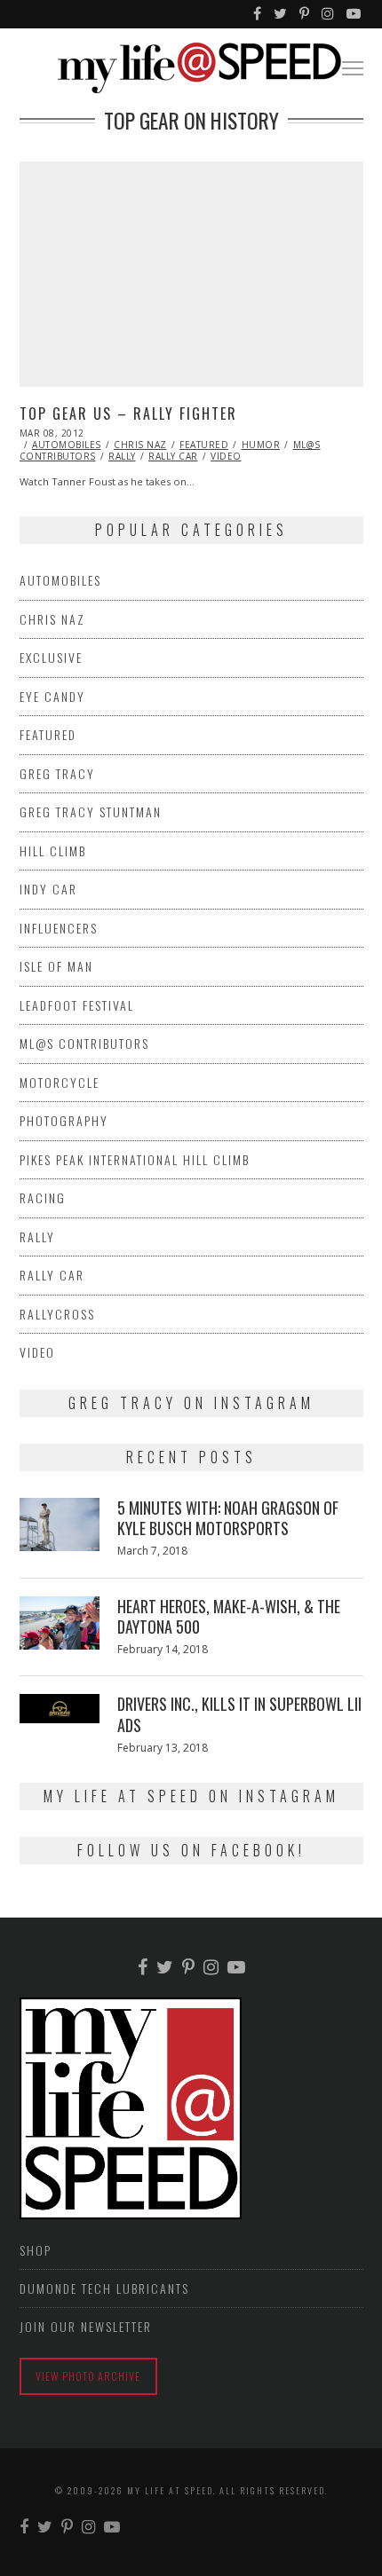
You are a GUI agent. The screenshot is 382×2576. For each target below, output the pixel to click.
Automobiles (67, 445)
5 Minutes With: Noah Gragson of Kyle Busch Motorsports (228, 1518)
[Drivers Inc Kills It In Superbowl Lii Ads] (60, 1708)
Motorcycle (60, 1082)
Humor (261, 445)
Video (226, 456)
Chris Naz (140, 445)
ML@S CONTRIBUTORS (84, 1043)
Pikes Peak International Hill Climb (135, 1159)
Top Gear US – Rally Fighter (128, 414)
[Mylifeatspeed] (258, 14)
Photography (64, 1120)
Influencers (59, 928)
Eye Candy (52, 696)
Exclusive (51, 657)
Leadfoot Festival (77, 1005)
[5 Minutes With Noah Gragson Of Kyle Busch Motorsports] (60, 1524)
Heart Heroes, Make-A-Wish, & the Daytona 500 (229, 1616)
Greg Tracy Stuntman (91, 811)
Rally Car (173, 456)
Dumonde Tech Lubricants (104, 2288)
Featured (204, 445)
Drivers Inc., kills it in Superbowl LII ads (239, 1714)
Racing (43, 1197)
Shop (36, 2250)
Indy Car (48, 889)
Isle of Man (56, 966)
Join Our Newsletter (86, 2326)
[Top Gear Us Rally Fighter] (191, 274)
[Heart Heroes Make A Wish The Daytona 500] (60, 1623)
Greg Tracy (57, 773)
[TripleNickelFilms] (354, 14)
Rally (122, 456)
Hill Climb (53, 851)
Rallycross (57, 1314)
